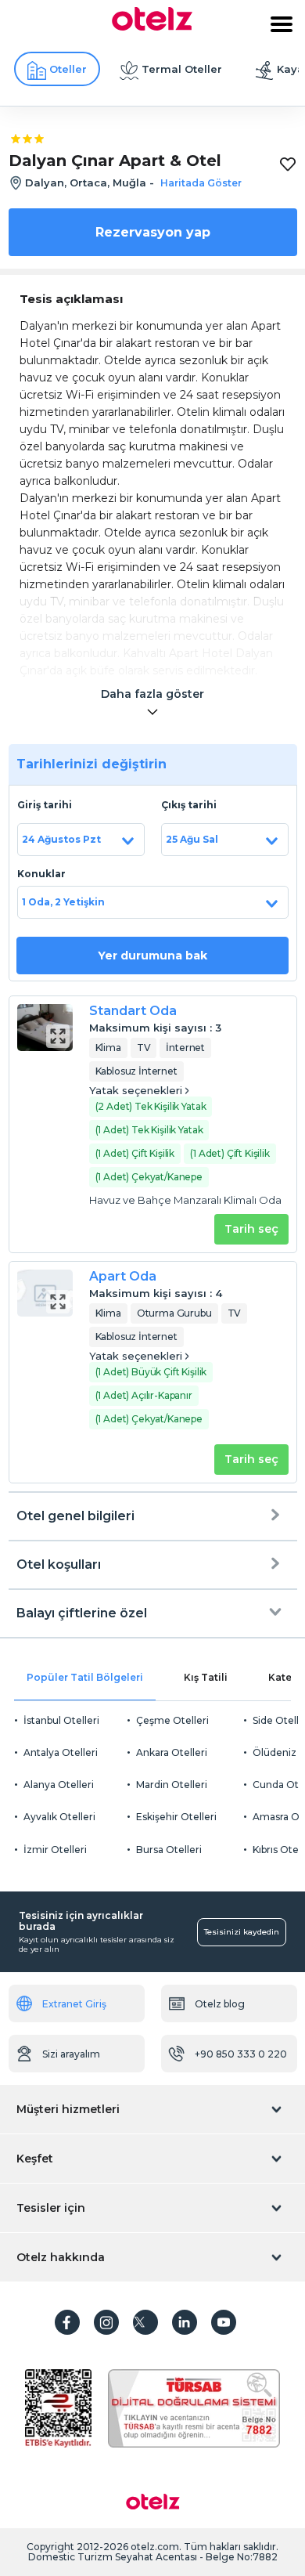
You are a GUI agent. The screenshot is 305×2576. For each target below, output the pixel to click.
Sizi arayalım (71, 2054)
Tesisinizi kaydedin (242, 1932)
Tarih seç (251, 1229)
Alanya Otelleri (59, 1785)
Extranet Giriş (74, 2004)
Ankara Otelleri (172, 1752)
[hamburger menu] (282, 24)
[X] (145, 2322)
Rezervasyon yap (153, 232)
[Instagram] (106, 2322)
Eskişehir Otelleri (176, 1817)
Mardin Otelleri (172, 1785)
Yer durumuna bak (152, 956)
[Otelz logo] (152, 27)
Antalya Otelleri (61, 1752)
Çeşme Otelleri (172, 1720)
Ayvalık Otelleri (59, 1817)
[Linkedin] (185, 2322)
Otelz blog (220, 2004)
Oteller (68, 69)
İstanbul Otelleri (61, 1720)
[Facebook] (67, 2322)
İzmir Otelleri (55, 1850)
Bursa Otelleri (169, 1850)
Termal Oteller (182, 69)
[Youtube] (224, 2322)
